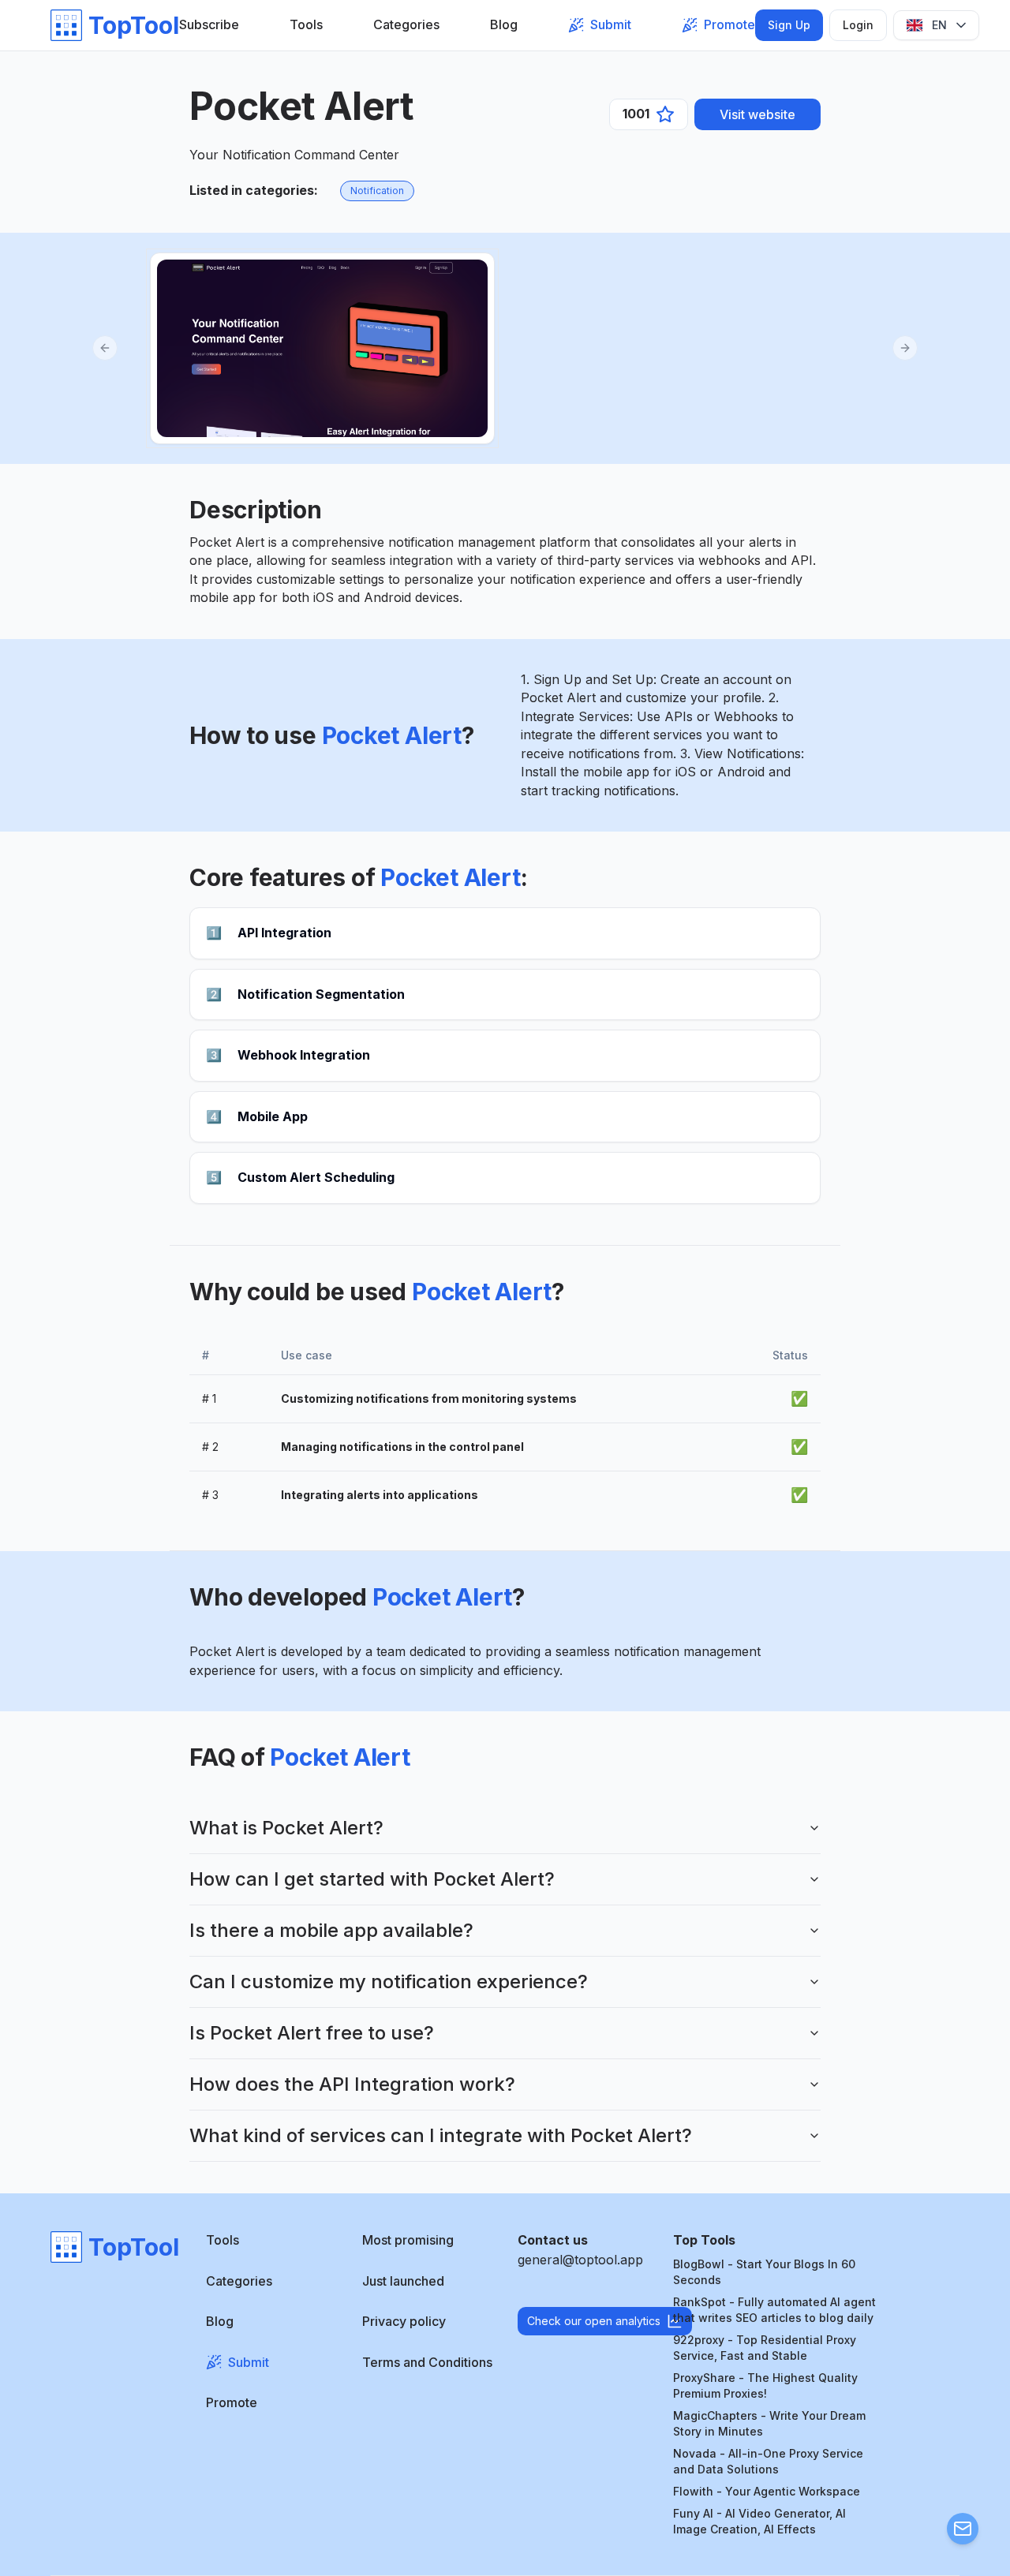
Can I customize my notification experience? (389, 1982)
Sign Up (789, 25)
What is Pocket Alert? (286, 1828)
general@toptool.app (580, 2260)
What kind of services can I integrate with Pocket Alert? (441, 2135)
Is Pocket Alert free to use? (312, 2033)
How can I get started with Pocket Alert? (372, 1879)
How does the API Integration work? (352, 2084)
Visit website (757, 114)
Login (858, 25)
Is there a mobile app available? (331, 1930)
